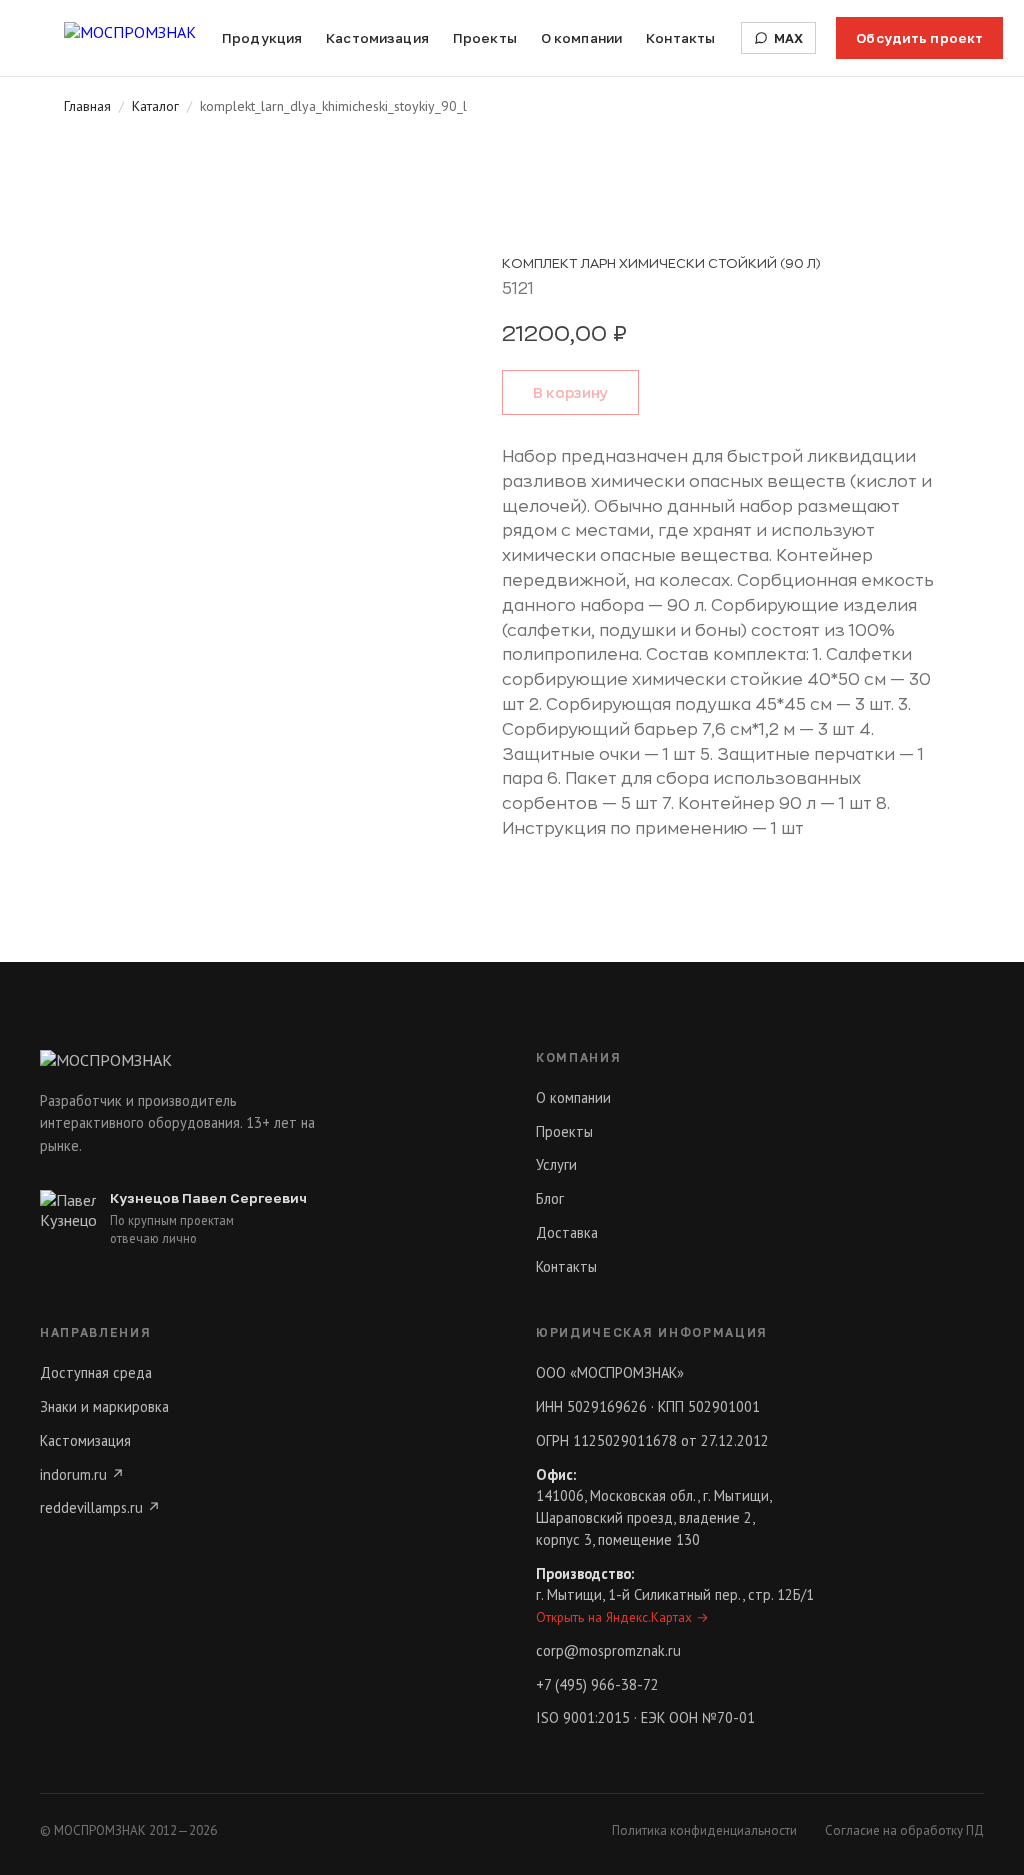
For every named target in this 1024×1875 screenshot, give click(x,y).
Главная (87, 106)
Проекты (485, 38)
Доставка (567, 1232)
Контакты (680, 38)
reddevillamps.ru (100, 1507)
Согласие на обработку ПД (904, 1830)
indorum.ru (82, 1474)
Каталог (155, 106)
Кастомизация (377, 38)
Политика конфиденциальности (704, 1830)
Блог (550, 1198)
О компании (581, 38)
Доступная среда (96, 1372)
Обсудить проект (919, 38)
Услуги (556, 1164)
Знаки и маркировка (104, 1406)
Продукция (262, 38)
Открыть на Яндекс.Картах (622, 1617)
